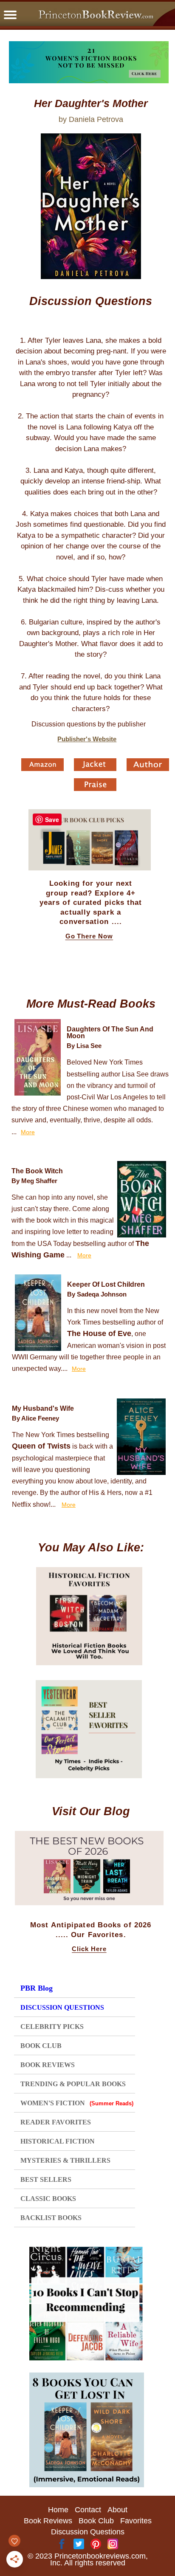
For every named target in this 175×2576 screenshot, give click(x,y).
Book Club (96, 2521)
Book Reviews (48, 2521)
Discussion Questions (88, 2532)
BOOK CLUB (41, 2046)
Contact (88, 2510)
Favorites (136, 2521)
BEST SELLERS (46, 2179)
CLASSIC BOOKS (48, 2199)
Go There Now (89, 936)
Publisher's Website (87, 739)
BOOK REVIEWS (48, 2065)
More (28, 1132)
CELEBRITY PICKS (52, 2027)
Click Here (89, 1949)
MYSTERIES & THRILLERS (65, 2160)
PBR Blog (37, 1988)
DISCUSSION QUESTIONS (62, 2007)
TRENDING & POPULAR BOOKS (73, 2084)
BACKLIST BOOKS (51, 2218)
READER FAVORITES (56, 2122)
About (117, 2510)
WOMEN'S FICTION (77, 2103)
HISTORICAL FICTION (58, 2141)
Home (58, 2510)
